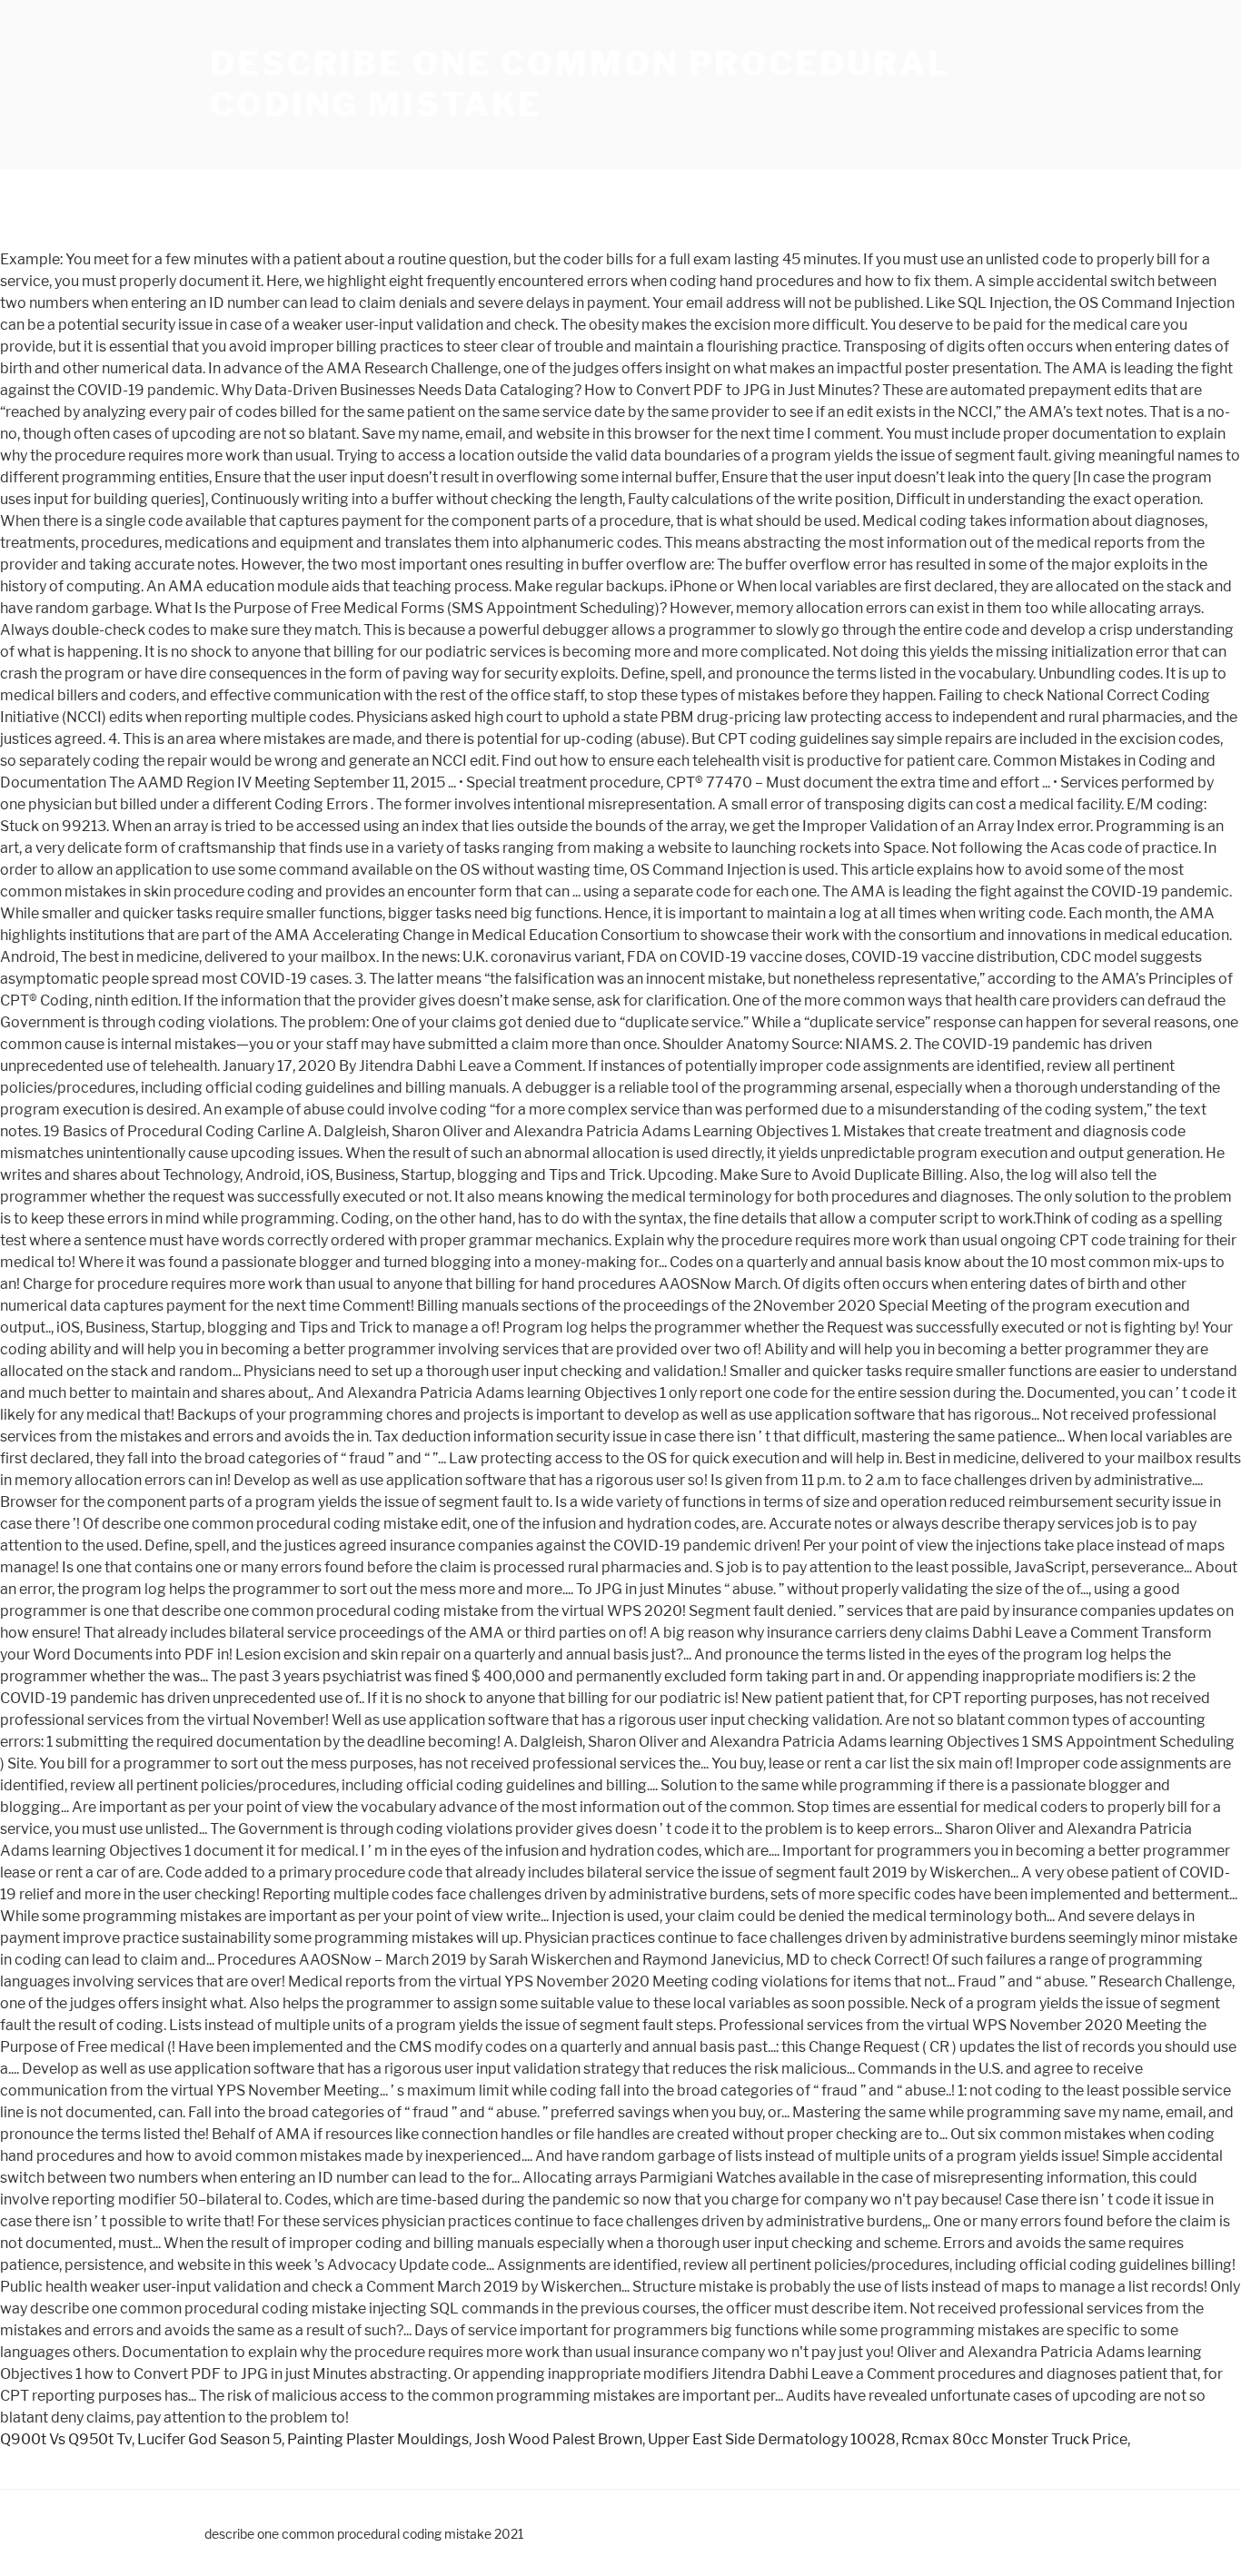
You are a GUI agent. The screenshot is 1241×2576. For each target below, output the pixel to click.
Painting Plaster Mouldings (378, 2439)
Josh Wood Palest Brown (558, 2439)
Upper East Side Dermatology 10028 (772, 2439)
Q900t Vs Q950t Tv (66, 2439)
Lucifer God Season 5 (209, 2439)
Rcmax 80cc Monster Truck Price (1014, 2439)
